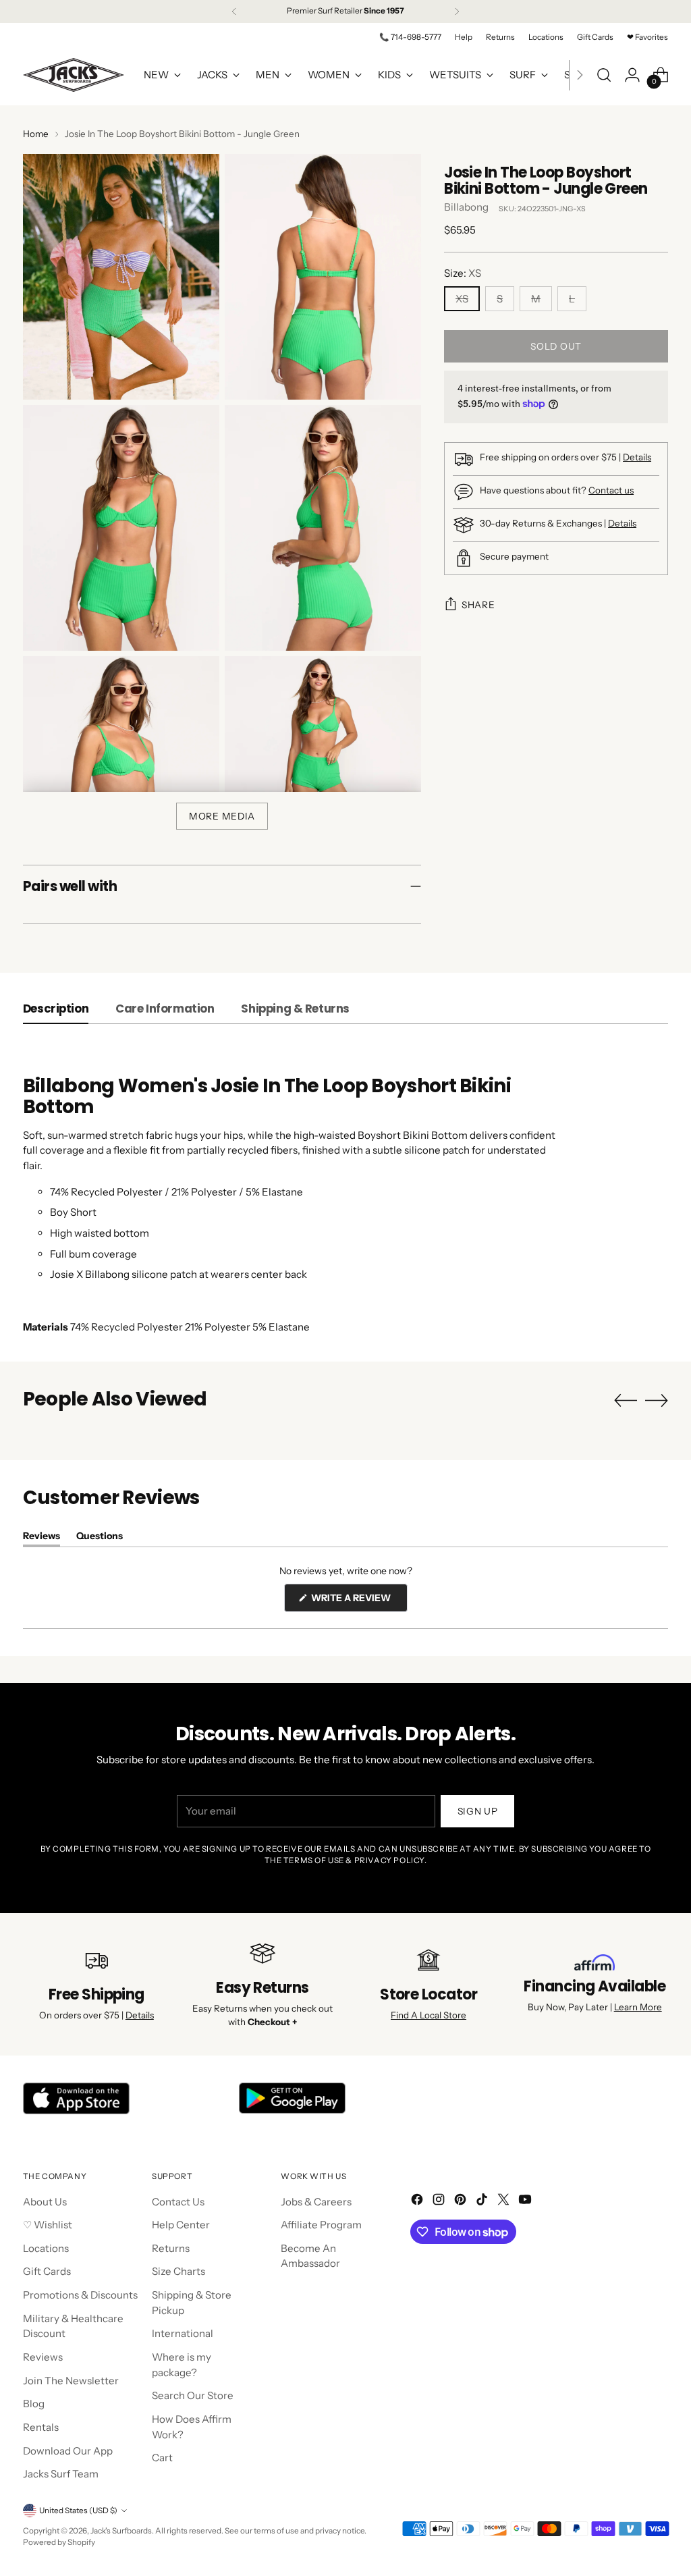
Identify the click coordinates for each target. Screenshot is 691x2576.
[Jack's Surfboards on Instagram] (440, 2202)
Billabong (466, 207)
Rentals (41, 2427)
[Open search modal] (604, 75)
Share (478, 605)
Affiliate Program (321, 2225)
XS (462, 299)
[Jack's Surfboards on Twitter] (505, 2202)
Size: (463, 273)
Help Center (181, 2225)
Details (637, 457)
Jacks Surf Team (61, 2474)
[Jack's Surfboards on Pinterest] (462, 2202)
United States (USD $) (78, 2511)
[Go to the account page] (632, 75)
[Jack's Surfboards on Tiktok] (483, 2202)
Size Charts (178, 2271)
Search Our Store (193, 2395)
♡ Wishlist (48, 2225)
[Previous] (234, 11)
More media (222, 816)
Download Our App (68, 2451)
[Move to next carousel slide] (657, 1400)
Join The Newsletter (71, 2381)
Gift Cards (47, 2271)
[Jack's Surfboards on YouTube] (526, 2202)
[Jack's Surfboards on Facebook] (418, 2202)
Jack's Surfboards (121, 2531)
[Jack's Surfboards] (74, 75)
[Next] (457, 11)
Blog (34, 2404)
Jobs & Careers (316, 2202)
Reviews (43, 2357)
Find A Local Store (429, 2015)
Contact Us (178, 2202)
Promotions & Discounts (80, 2295)
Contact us (611, 490)
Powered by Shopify (59, 2542)
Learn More (638, 2007)
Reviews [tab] (42, 1538)
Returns (171, 2248)
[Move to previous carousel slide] (626, 1401)
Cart (162, 2458)
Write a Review (358, 1602)
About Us (45, 2202)
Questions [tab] (100, 1538)
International (183, 2333)
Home (36, 134)
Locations (46, 2248)
